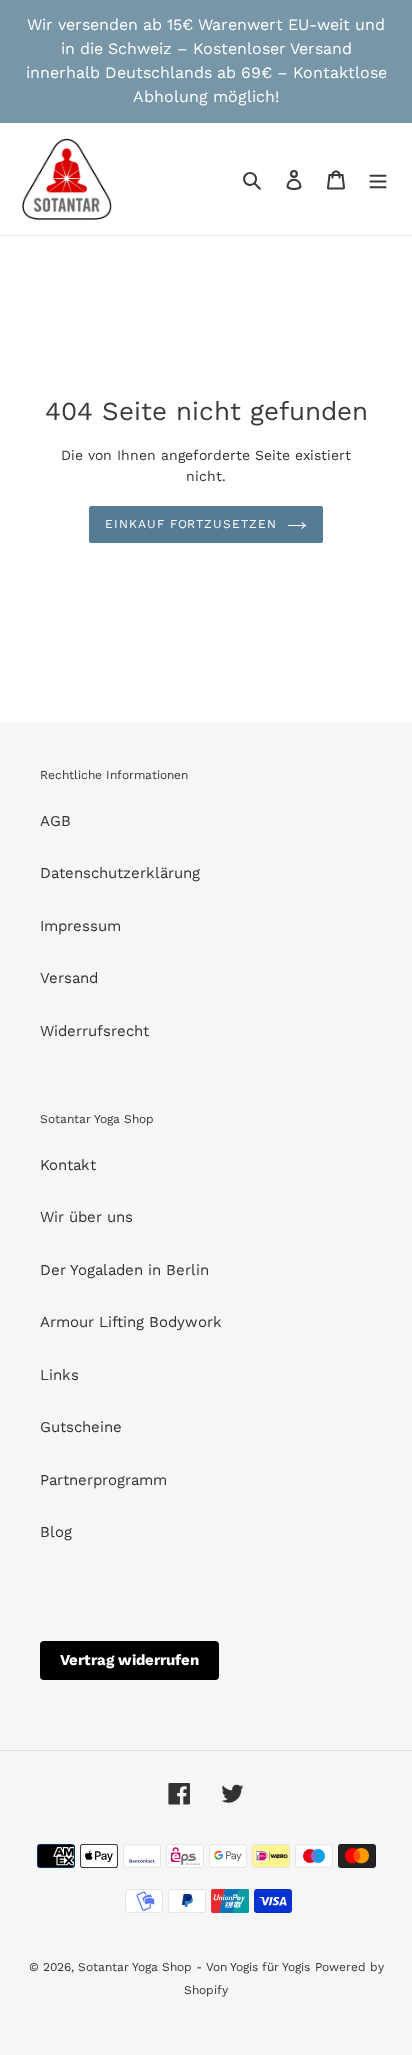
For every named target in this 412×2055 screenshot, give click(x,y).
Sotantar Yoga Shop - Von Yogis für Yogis (194, 1967)
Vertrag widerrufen (129, 1660)
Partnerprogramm (103, 1480)
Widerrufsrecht (94, 1031)
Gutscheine (81, 1427)
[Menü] (378, 179)
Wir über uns (86, 1217)
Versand (69, 978)
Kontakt (68, 1165)
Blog (56, 1532)
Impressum (80, 926)
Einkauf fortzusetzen (191, 524)
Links (59, 1375)
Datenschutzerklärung (120, 873)
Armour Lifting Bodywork (131, 1322)
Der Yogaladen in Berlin (124, 1270)
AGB (55, 821)
